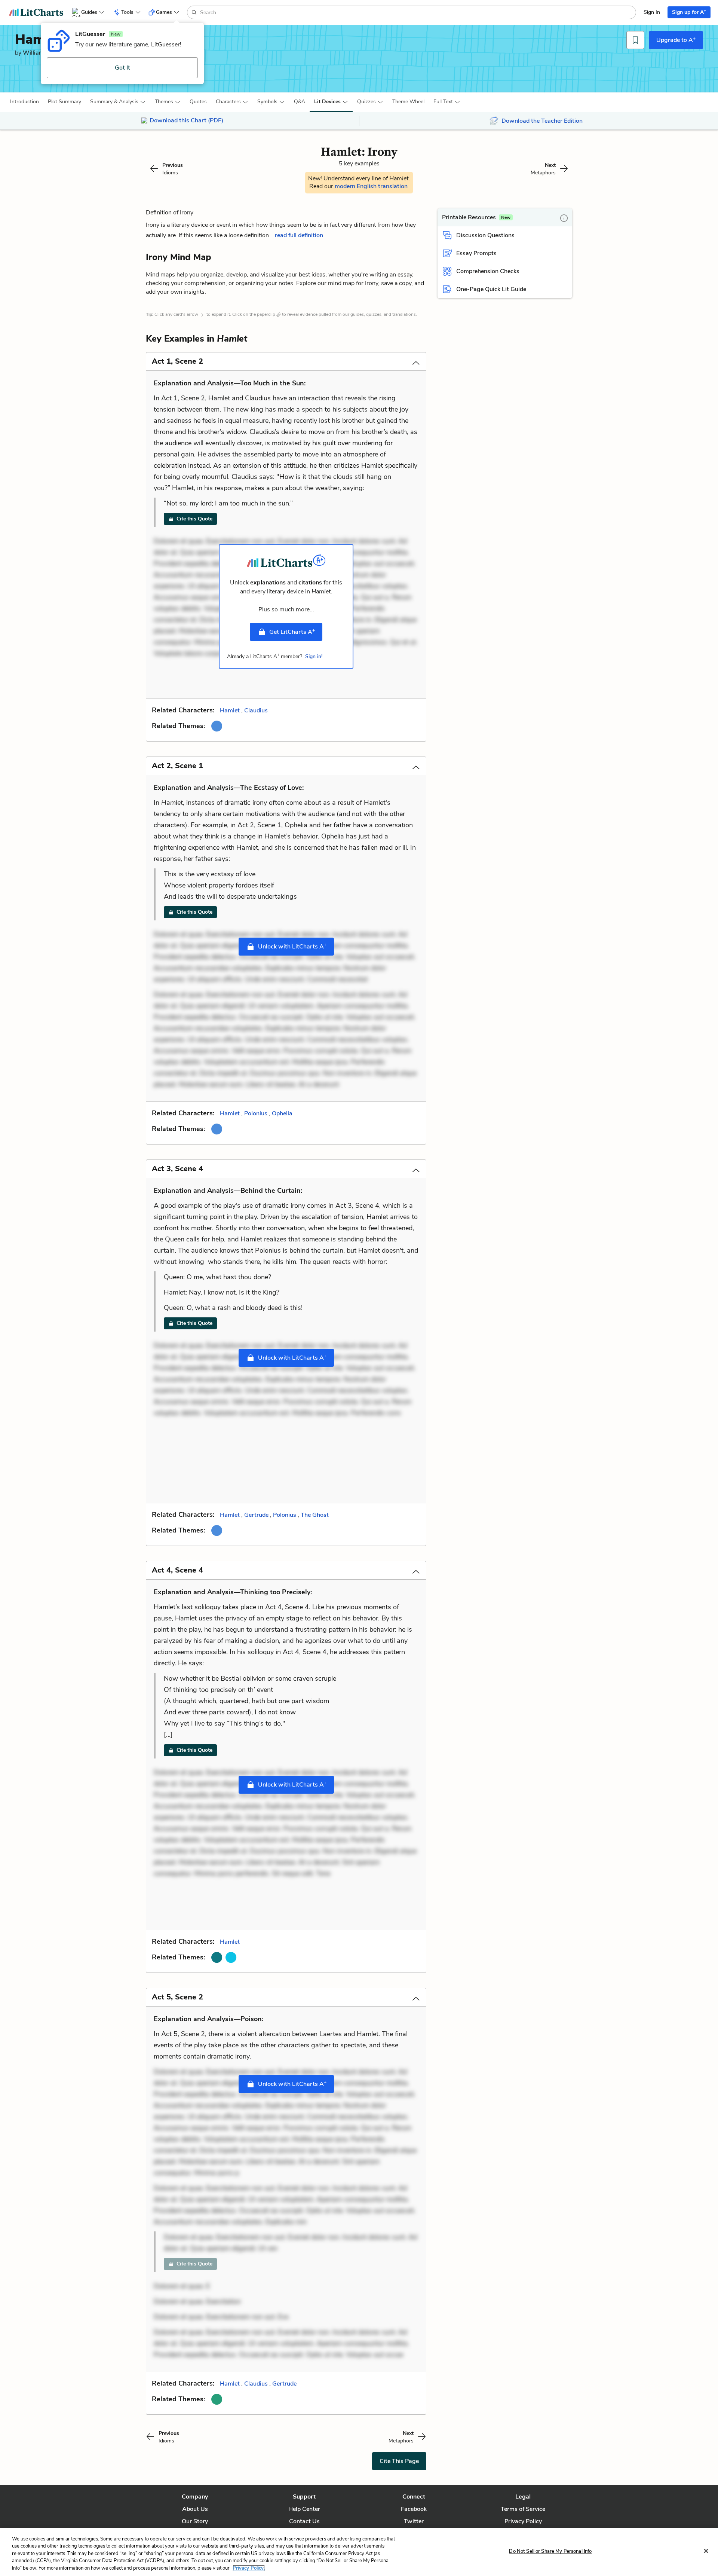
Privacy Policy (523, 2521)
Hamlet (230, 711)
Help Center (304, 2509)
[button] (24, 102)
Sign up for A (689, 12)
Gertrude (256, 1515)
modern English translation (371, 186)
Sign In (652, 12)
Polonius (256, 1113)
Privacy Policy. (249, 2568)
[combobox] (417, 12)
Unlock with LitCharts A (292, 946)
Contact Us (304, 2521)
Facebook (414, 2509)
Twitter (414, 2521)
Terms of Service (523, 2509)
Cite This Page (399, 2461)
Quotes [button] (198, 102)
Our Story (195, 2521)
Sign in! (314, 656)
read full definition (299, 235)
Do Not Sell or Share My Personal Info (550, 2551)
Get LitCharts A (292, 632)
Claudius (256, 711)
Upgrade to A (676, 40)
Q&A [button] (300, 102)
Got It (122, 68)
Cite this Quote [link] (194, 519)
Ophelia (282, 1113)
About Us (195, 2509)
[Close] (706, 2551)
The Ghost (315, 1515)
